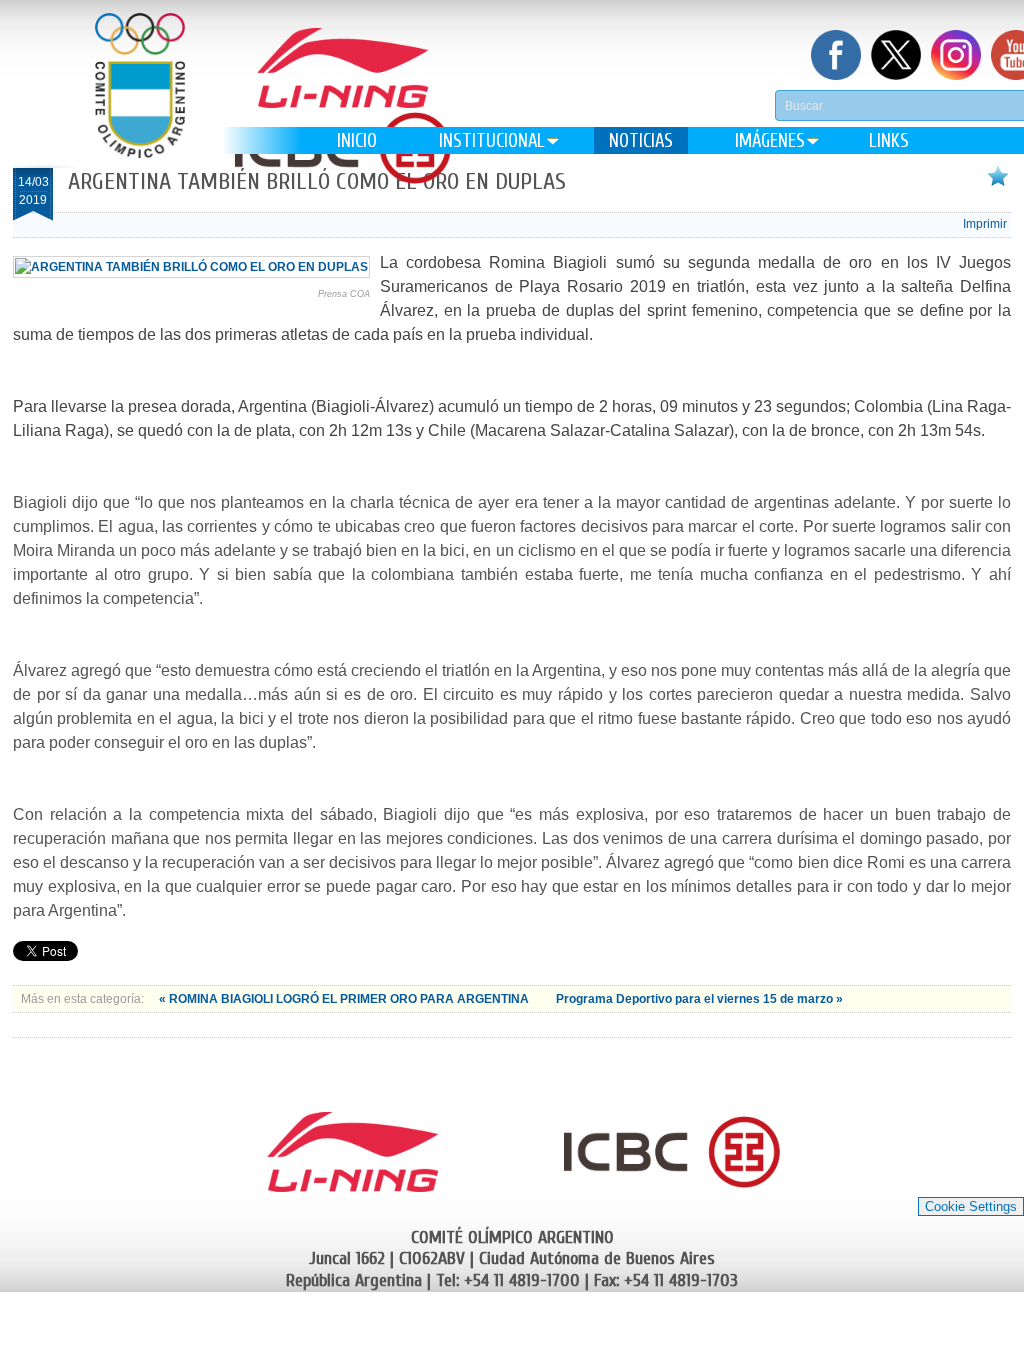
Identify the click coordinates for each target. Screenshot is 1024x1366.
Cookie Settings (971, 1206)
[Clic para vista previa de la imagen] (191, 267)
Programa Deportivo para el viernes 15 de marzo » (699, 999)
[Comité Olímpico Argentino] (140, 100)
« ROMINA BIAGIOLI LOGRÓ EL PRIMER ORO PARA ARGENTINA (345, 999)
